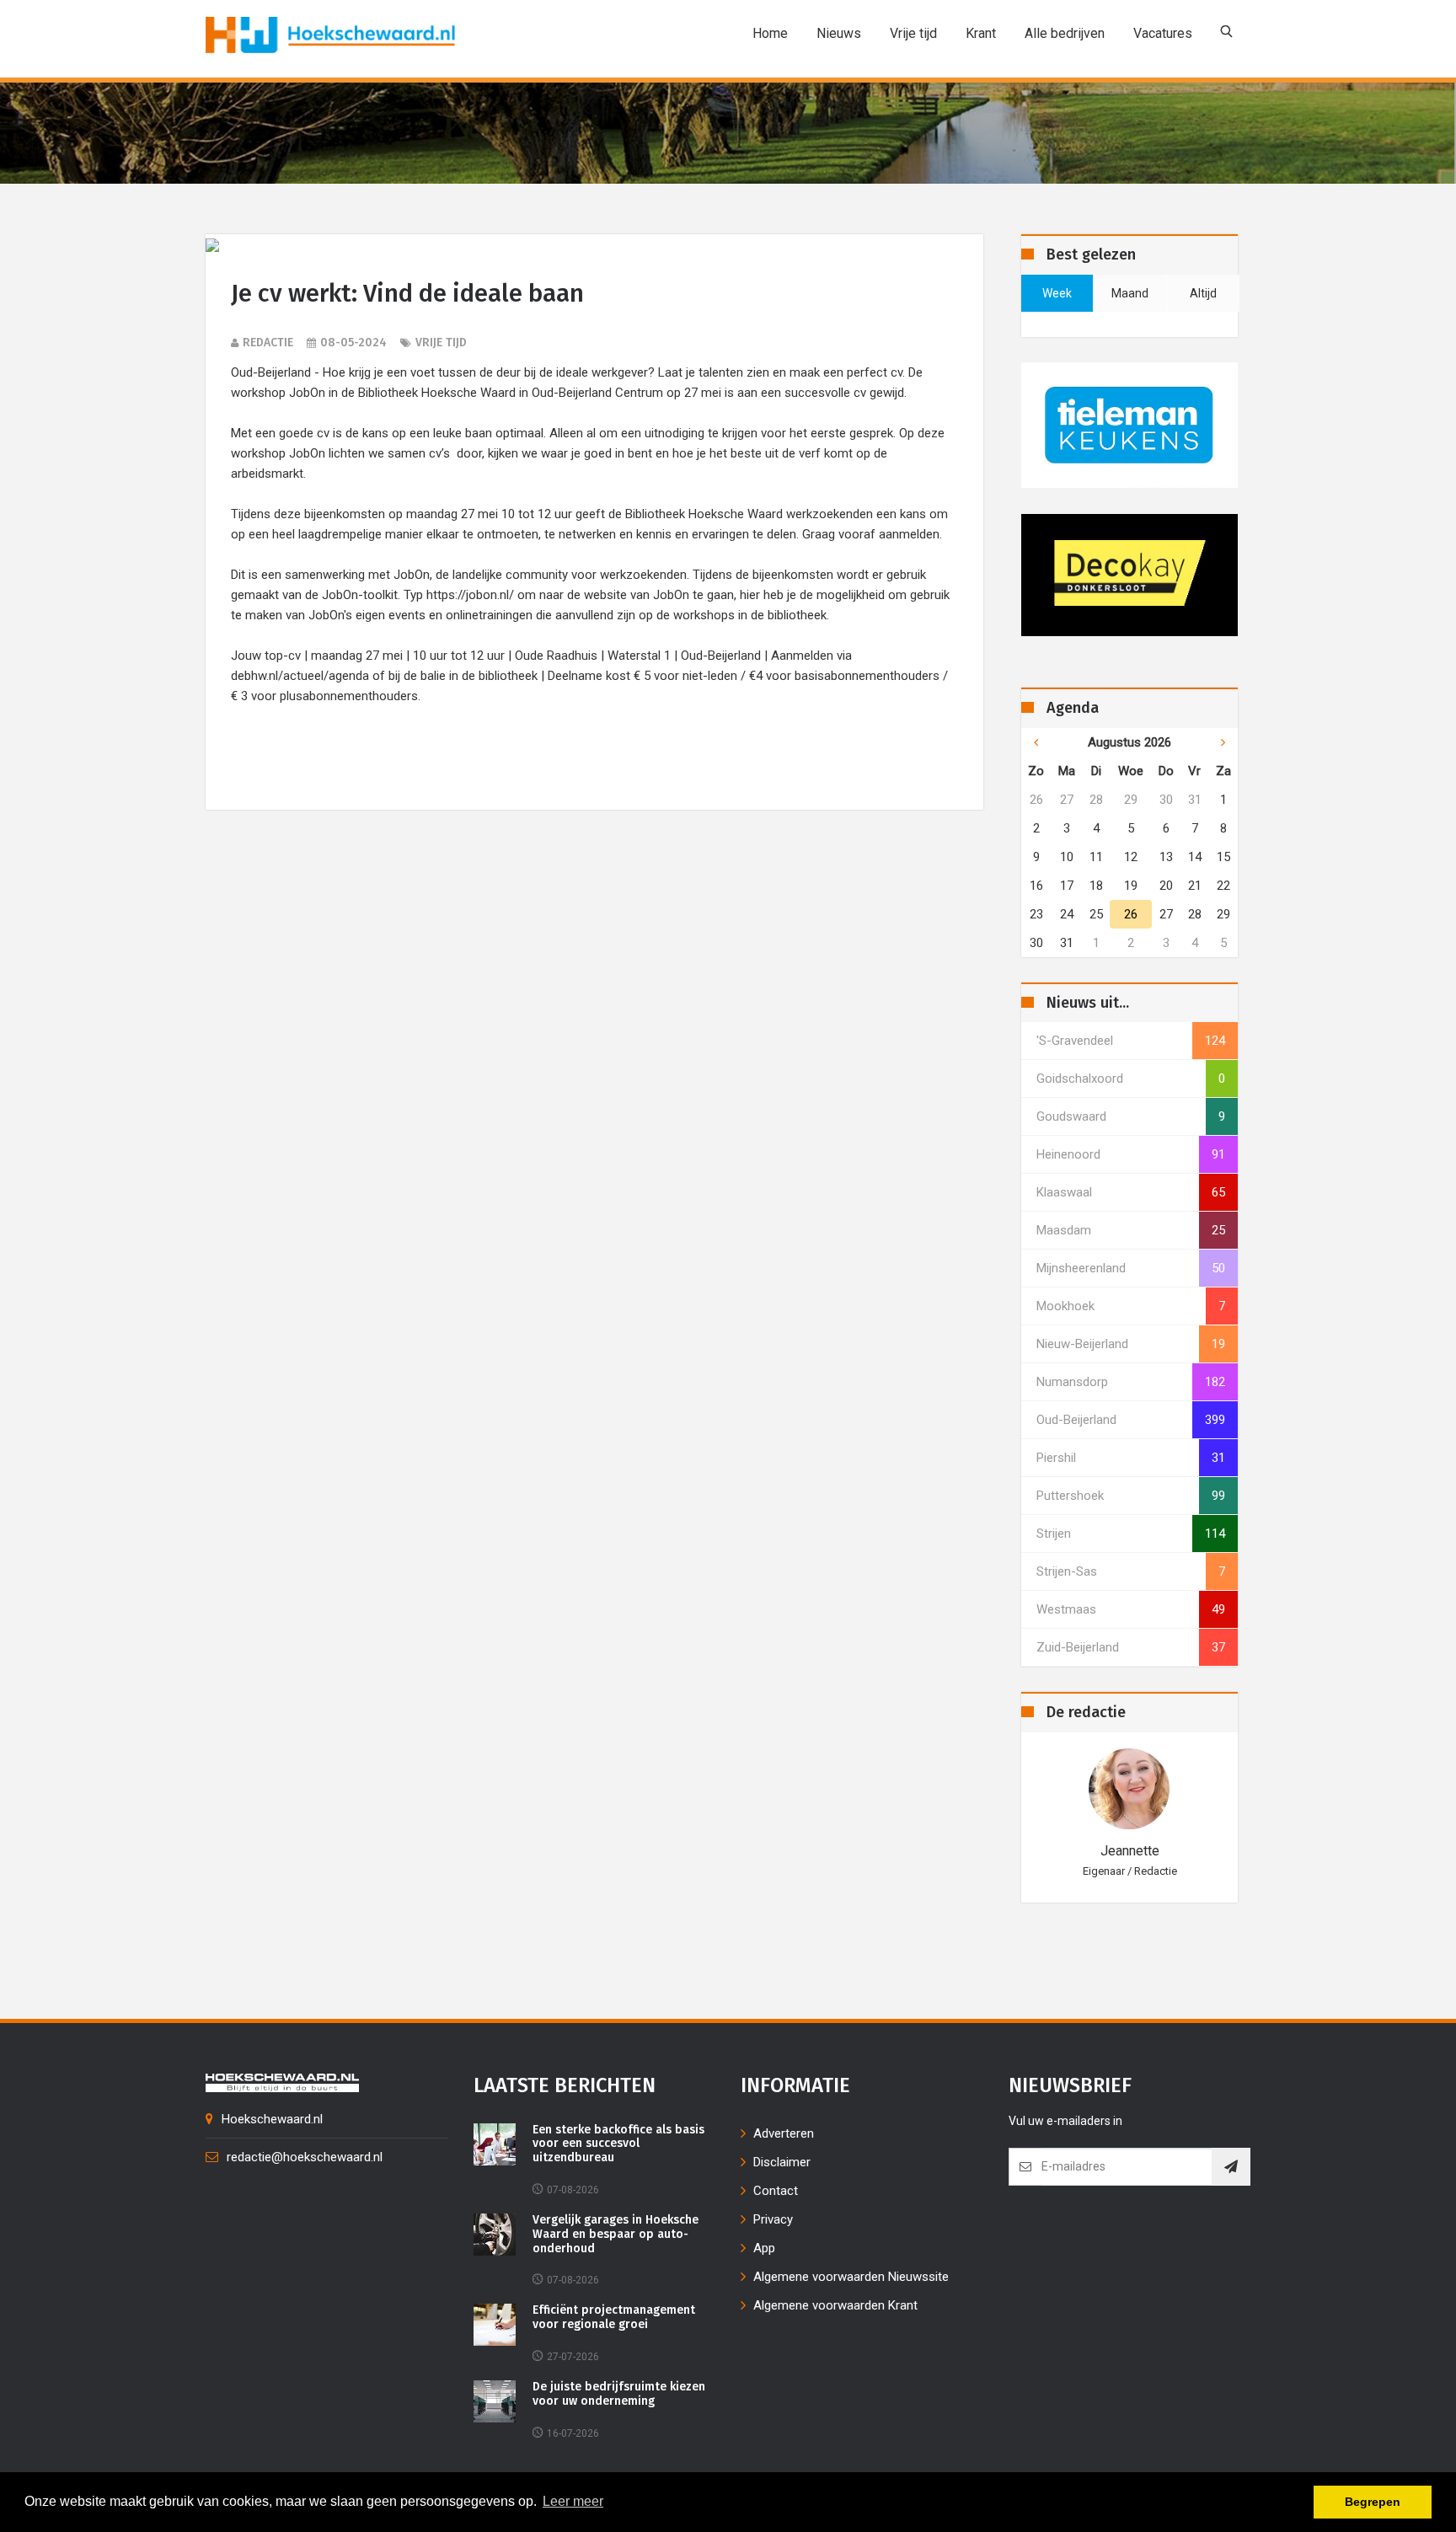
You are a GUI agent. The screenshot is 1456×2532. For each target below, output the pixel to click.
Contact (776, 2191)
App (764, 2248)
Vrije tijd (913, 33)
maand (1130, 293)
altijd (1203, 293)
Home (770, 33)
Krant (981, 33)
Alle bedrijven (1065, 33)
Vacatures (1163, 33)
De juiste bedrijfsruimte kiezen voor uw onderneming (619, 2394)
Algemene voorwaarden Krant (835, 2305)
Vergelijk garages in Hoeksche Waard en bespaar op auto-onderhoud (616, 2235)
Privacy (773, 2219)
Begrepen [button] (1373, 2502)
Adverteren (784, 2133)
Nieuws (839, 33)
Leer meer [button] (573, 2501)
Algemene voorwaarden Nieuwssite (851, 2277)
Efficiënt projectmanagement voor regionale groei (614, 2318)
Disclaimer (782, 2162)
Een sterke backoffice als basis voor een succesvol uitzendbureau (618, 2144)
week (1057, 293)
